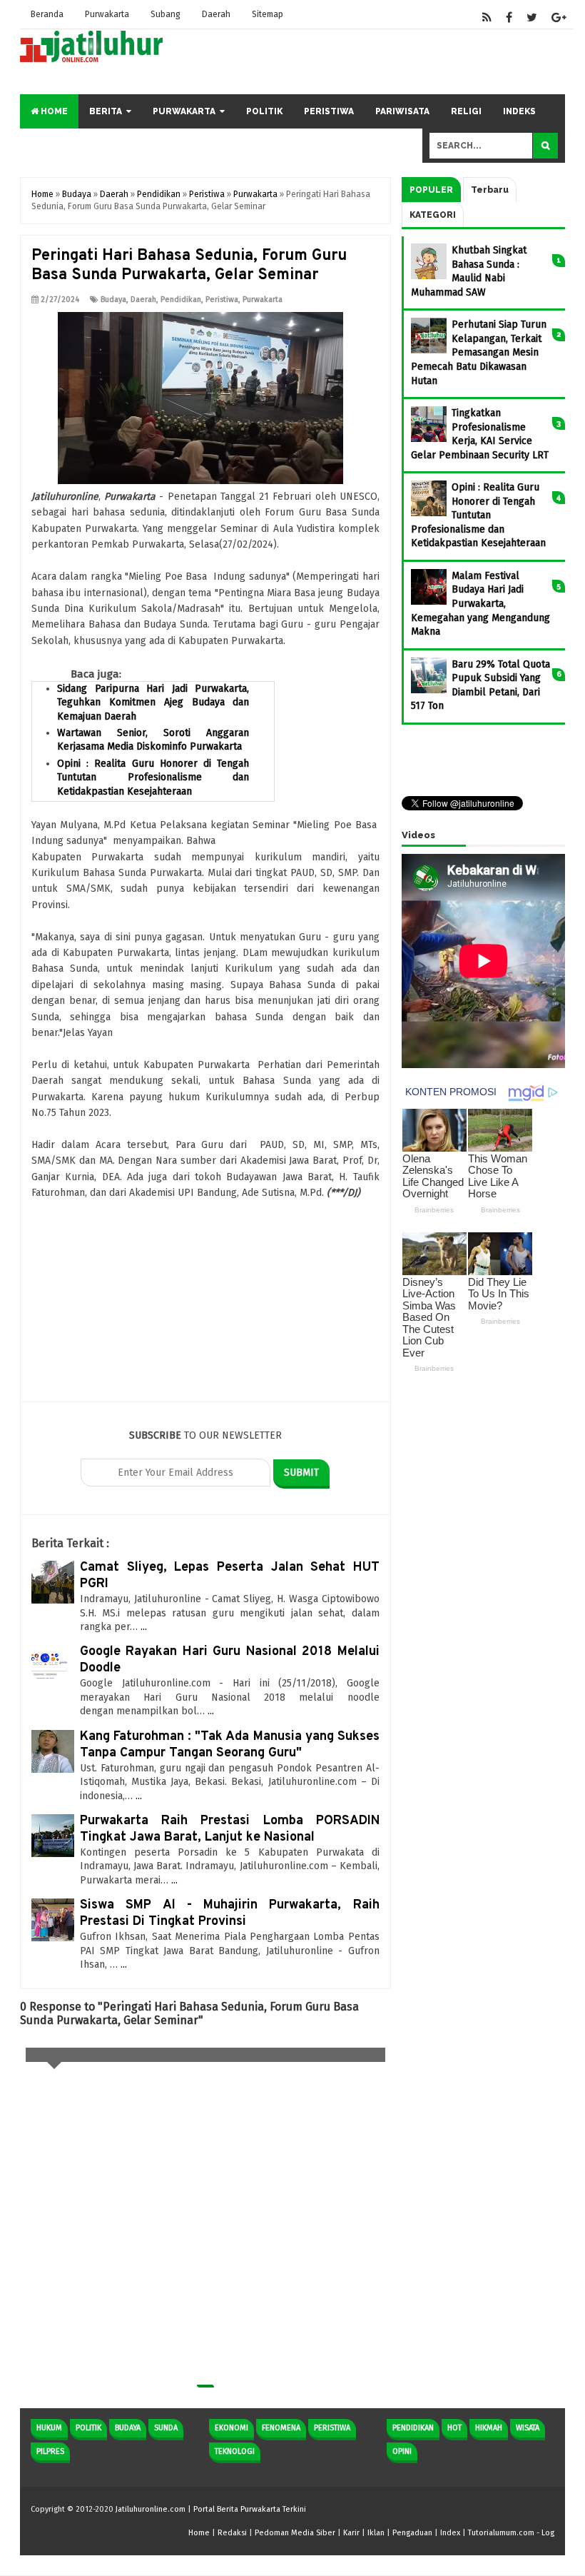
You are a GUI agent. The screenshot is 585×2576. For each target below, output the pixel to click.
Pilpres (50, 2451)
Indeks (519, 111)
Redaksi (232, 2533)
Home (53, 111)
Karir (351, 2533)
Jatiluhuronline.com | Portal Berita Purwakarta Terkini (211, 2509)
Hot (454, 2428)
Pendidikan (181, 300)
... (144, 1627)
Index (450, 2533)
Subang (166, 14)
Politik (264, 111)
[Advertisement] (205, 1302)
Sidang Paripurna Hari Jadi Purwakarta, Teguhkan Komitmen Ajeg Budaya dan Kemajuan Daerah (153, 703)
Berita (106, 111)
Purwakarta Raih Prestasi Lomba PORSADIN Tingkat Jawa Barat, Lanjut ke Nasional (230, 1829)
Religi (466, 111)
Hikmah (489, 2428)
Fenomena (281, 2428)
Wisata (528, 2428)
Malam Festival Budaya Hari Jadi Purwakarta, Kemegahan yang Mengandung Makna (480, 604)
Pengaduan (412, 2533)
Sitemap (268, 14)
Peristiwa (329, 111)
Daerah (216, 14)
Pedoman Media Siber (295, 2533)
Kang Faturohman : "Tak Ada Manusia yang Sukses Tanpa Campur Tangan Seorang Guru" (230, 1745)
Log (548, 2533)
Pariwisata (402, 111)
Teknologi (235, 2451)
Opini (402, 2451)
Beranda (47, 14)
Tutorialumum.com (501, 2533)
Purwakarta (107, 14)
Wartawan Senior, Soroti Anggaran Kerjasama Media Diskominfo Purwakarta (153, 740)
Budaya (113, 300)
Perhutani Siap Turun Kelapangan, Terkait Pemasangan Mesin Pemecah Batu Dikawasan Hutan (479, 352)
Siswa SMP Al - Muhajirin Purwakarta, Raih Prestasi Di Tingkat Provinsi (230, 1913)
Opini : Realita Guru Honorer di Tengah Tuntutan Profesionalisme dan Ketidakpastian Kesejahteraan (153, 778)
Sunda (166, 2428)
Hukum (49, 2428)
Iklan (376, 2533)
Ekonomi (232, 2428)
